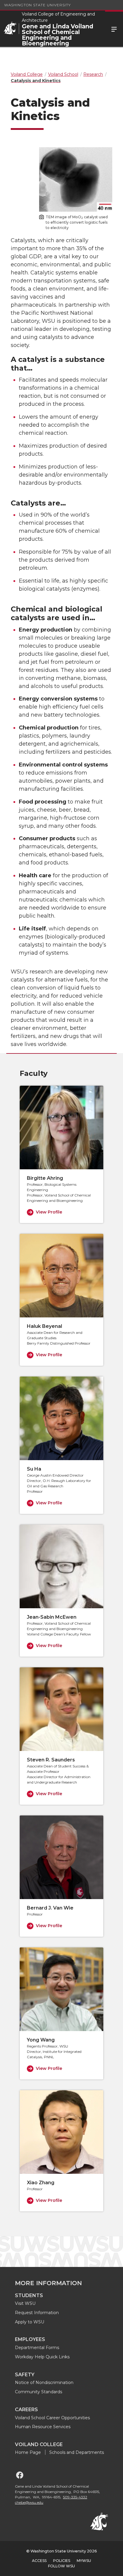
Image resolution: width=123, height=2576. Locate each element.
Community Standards (39, 2392)
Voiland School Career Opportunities (52, 2418)
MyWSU (84, 2561)
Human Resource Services (43, 2427)
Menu (114, 29)
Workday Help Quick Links (42, 2357)
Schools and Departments (77, 2452)
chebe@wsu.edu (29, 2502)
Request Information (37, 2313)
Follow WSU (61, 2566)
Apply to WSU (30, 2322)
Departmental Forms (37, 2348)
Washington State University (37, 5)
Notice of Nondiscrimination (44, 2383)
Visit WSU (25, 2303)
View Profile (49, 1212)
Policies (62, 2561)
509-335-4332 (75, 2497)
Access (39, 2561)
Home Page (28, 2452)
